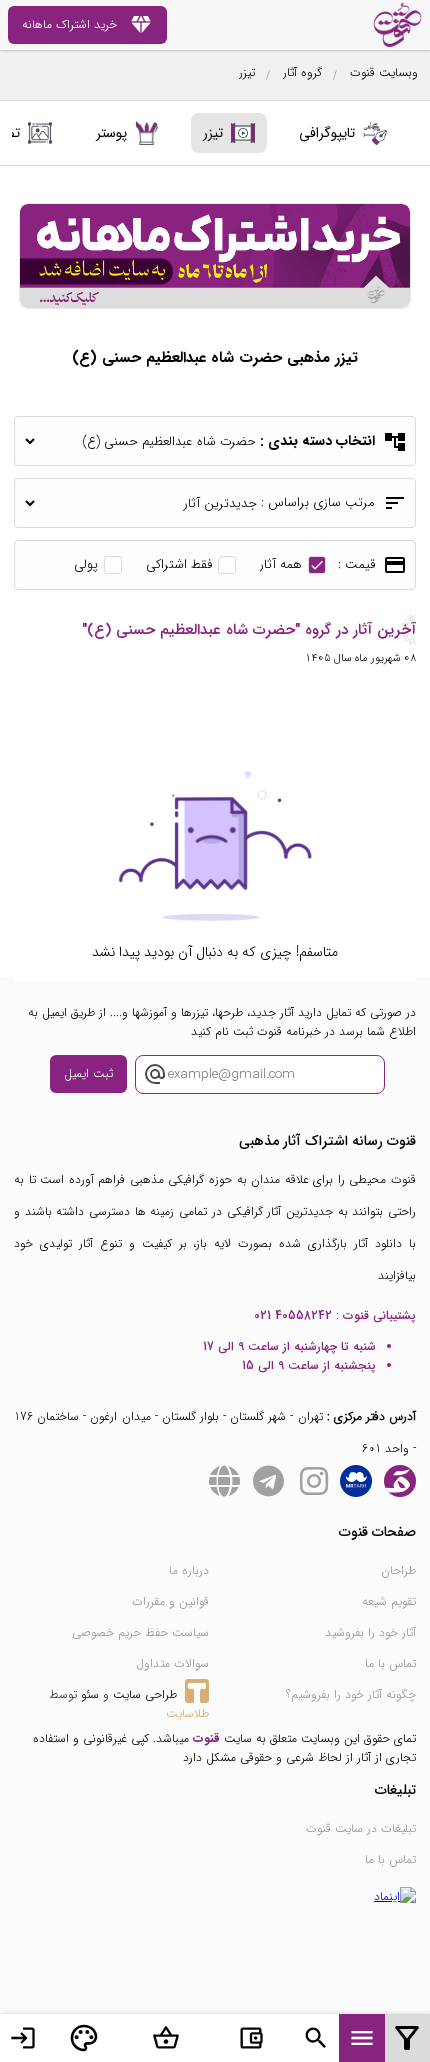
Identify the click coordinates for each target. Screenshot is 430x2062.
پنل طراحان (84, 2038)
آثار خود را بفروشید (370, 1632)
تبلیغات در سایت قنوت (361, 1828)
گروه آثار (302, 72)
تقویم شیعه (389, 1601)
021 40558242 (293, 1315)
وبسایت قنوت (384, 72)
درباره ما (189, 1570)
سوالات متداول (172, 1663)
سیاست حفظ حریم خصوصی (140, 1632)
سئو (90, 1694)
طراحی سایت (145, 1694)
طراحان (398, 1570)
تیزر (247, 72)
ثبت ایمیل (88, 1073)
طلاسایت (187, 1713)
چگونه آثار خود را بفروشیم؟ (351, 1694)
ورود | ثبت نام (23, 2038)
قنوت (206, 1738)
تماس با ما (390, 1663)
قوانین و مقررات (170, 1601)
